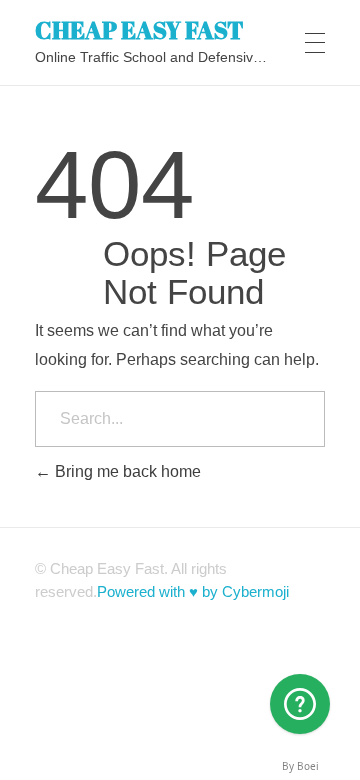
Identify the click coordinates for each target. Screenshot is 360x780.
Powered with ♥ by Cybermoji (193, 591)
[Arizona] (300, 704)
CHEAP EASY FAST (139, 29)
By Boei (300, 766)
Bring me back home (126, 471)
